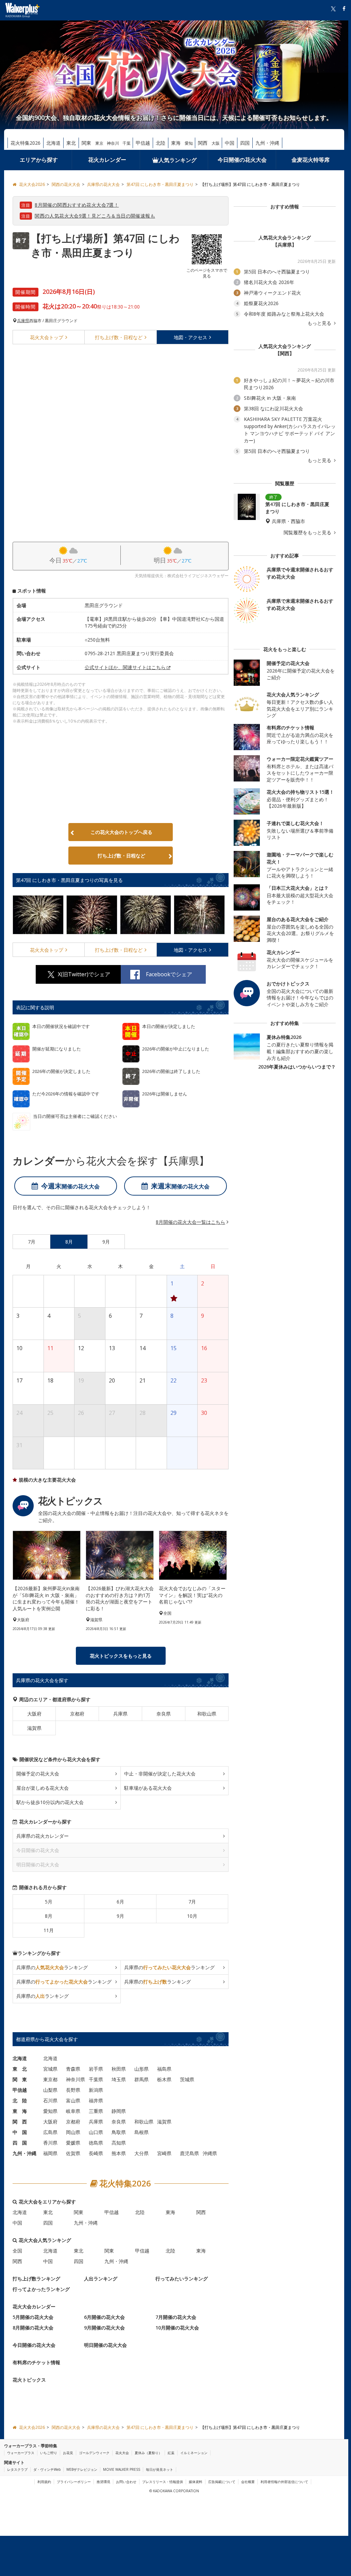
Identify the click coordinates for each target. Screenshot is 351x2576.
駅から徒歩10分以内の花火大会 (50, 1803)
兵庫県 (23, 321)
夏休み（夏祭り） (148, 2453)
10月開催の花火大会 (177, 2328)
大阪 (216, 143)
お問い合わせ (126, 2482)
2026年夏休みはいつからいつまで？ (297, 1067)
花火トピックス (29, 2380)
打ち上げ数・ (119, 337)
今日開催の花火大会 (242, 160)
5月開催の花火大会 (33, 2317)
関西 (203, 143)
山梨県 (50, 2090)
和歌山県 (207, 1714)
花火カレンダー (107, 160)
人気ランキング (178, 160)
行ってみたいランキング (182, 2279)
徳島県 (96, 2143)
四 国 (20, 2143)
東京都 (50, 2080)
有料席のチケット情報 (36, 2363)
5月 (49, 1902)
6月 (120, 1902)
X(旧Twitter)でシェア (84, 974)
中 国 (20, 2132)
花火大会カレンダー (34, 2307)
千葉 (127, 143)
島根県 (141, 2132)
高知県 (119, 2143)
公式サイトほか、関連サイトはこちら (125, 667)
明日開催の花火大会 (105, 2345)
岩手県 (96, 2069)
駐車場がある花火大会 (148, 1788)
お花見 (68, 2453)
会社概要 (248, 2482)
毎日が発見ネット (160, 2469)
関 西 (20, 2122)
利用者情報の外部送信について (284, 2482)
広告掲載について (222, 2482)
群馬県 (141, 2080)
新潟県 (96, 2090)
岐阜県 (73, 2111)
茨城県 (187, 2080)
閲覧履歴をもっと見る (308, 533)
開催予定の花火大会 (38, 1774)
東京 (99, 143)
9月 (120, 1916)
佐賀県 (73, 2154)
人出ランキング (101, 2279)
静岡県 (119, 2111)
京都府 (77, 1714)
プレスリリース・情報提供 (163, 2482)
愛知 (189, 143)
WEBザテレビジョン (82, 2469)
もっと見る (320, 323)
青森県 (73, 2069)
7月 (192, 1902)
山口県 (96, 2132)
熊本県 (119, 2154)
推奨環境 (103, 2482)
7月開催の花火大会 (176, 2317)
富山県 (73, 2101)
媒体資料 (196, 2482)
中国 (230, 143)
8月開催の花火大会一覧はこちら (190, 1222)
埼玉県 (119, 2080)
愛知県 (50, 2111)
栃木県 (164, 2080)
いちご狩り (49, 2453)
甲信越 (143, 143)
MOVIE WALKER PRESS (122, 2469)
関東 (86, 143)
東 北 (20, 2069)
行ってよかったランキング (41, 2289)
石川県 (50, 2101)
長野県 (73, 2090)
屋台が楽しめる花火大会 (43, 1788)
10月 (192, 1916)
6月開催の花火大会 (104, 2317)
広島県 (50, 2132)
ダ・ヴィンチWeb (47, 2469)
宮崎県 (164, 2154)
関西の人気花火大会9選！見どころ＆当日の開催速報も (95, 216)
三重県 (96, 2111)
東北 (71, 143)
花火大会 (47, 337)
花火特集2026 (26, 143)
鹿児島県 (189, 2154)
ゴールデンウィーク (94, 2453)
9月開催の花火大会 (104, 2328)
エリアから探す (39, 160)
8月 (49, 1916)
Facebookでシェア (169, 974)
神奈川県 (76, 2080)
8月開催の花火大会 (33, 2328)
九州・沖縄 (267, 143)
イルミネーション (194, 2453)
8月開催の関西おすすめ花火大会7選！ (77, 205)
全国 (17, 2251)
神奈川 (113, 143)
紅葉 (171, 2453)
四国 (245, 143)
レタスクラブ (17, 2469)
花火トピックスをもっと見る (121, 1656)
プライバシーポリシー (74, 2482)
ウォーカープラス (21, 2453)
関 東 (20, 2080)
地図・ (190, 337)
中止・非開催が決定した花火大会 (160, 1774)
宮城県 (50, 2069)
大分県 (141, 2154)
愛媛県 (73, 2143)
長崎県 (96, 2154)
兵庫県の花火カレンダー (43, 1836)
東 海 (20, 2111)
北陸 (161, 143)
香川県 (50, 2143)
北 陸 (20, 2101)
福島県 (164, 2069)
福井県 (96, 2101)
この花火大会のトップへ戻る (121, 832)
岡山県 (73, 2132)
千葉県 (96, 2080)
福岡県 (50, 2154)
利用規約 (44, 2482)
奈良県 (164, 1714)
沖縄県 (210, 2154)
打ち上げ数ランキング (36, 2279)
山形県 (141, 2069)
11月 (49, 1931)
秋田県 (119, 2069)
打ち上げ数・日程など (121, 856)
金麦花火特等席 (311, 160)
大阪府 (34, 1714)
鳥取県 (119, 2132)
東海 (176, 143)
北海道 (53, 143)
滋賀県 (34, 1728)
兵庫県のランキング (52, 1968)
